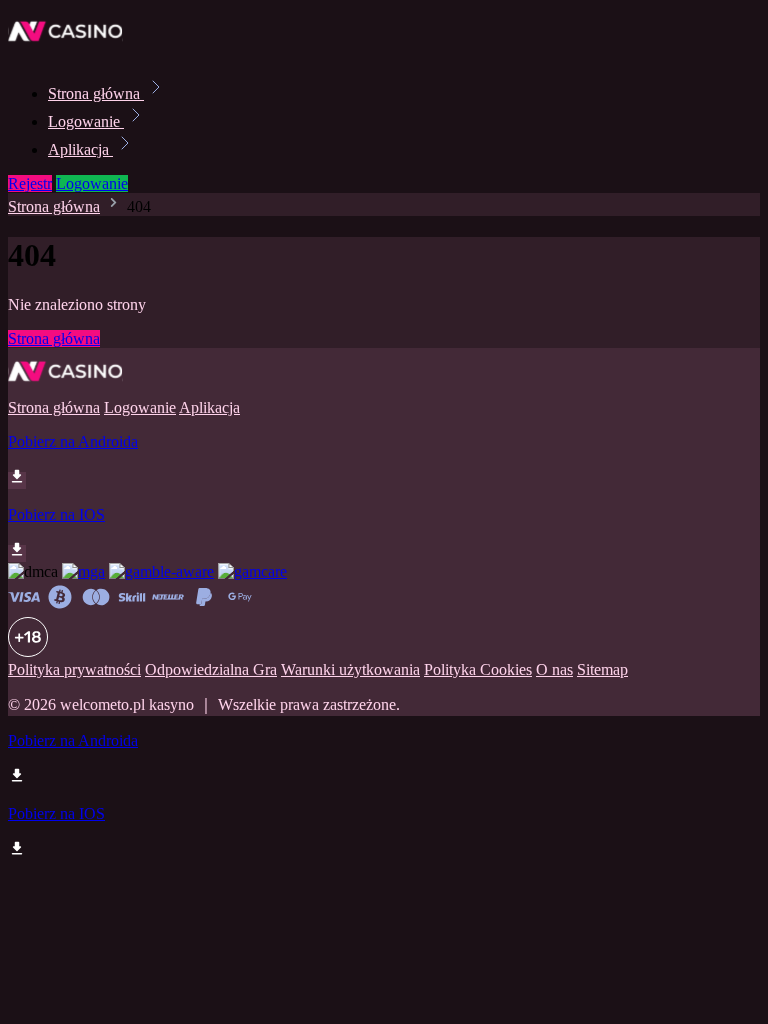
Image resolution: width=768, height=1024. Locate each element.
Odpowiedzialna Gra (211, 669)
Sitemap (602, 669)
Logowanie (86, 121)
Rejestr (30, 183)
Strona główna (96, 93)
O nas (554, 669)
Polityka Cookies (478, 669)
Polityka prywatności (74, 669)
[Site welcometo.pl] (76, 49)
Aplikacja (80, 149)
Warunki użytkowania (350, 669)
